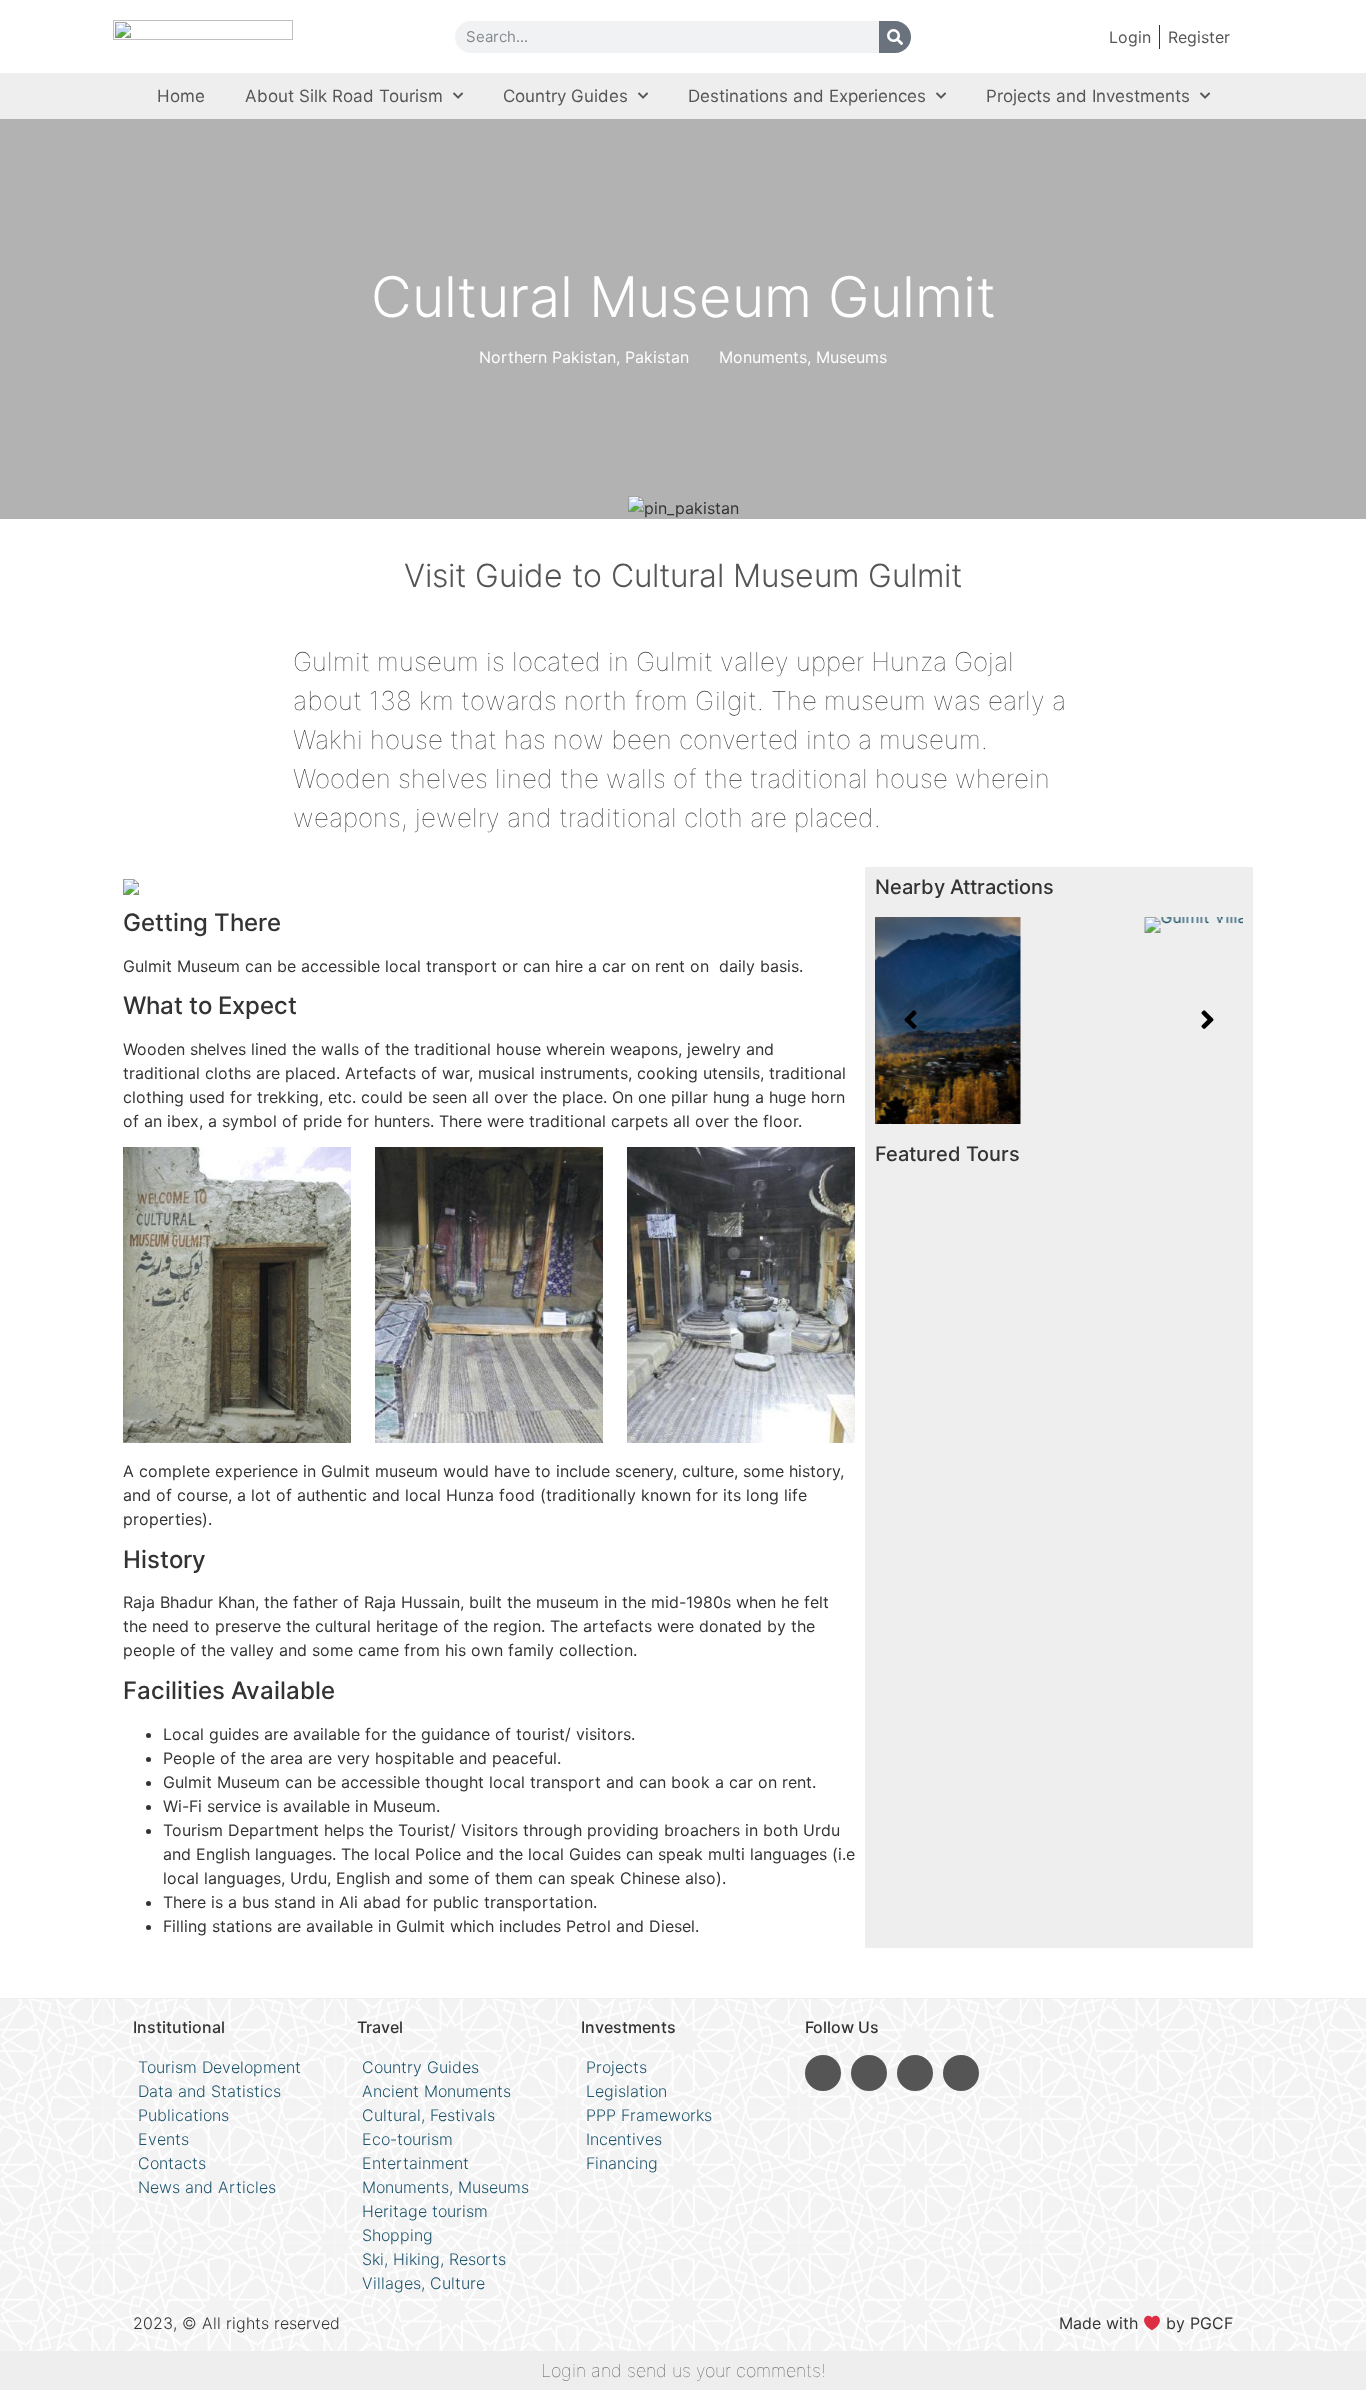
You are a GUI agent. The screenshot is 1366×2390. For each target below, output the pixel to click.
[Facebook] (915, 2073)
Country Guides (565, 96)
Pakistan (657, 357)
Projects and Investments (1088, 96)
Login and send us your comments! (683, 2370)
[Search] (895, 37)
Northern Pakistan (547, 357)
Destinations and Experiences (807, 96)
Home (181, 96)
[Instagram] (823, 2073)
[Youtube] (869, 2073)
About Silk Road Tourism (344, 96)
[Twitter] (961, 2073)
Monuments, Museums (803, 357)
